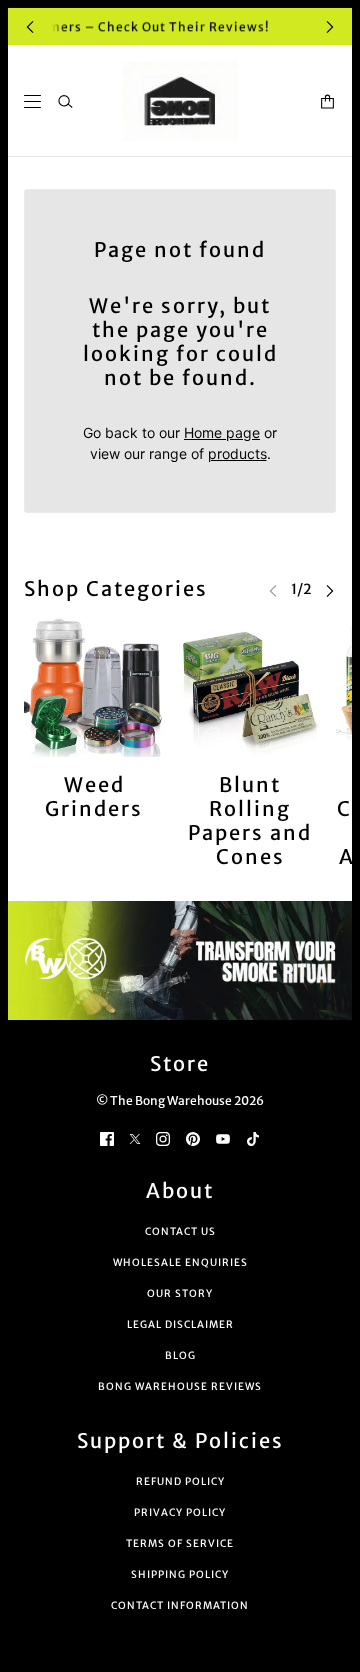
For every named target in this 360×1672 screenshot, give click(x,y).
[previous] (30, 26)
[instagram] (163, 1136)
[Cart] (327, 101)
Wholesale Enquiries (180, 1262)
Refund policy (180, 1481)
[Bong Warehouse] (180, 101)
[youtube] (223, 1136)
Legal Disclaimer (180, 1324)
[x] (135, 1136)
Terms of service (180, 1543)
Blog (180, 1355)
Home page (222, 432)
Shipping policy (180, 1574)
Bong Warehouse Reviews (180, 1386)
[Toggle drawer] (32, 101)
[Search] (65, 101)
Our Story (180, 1293)
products (237, 453)
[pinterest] (193, 1136)
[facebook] (107, 1136)
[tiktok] (253, 1136)
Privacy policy (180, 1512)
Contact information (180, 1605)
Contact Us (180, 1231)
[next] (330, 26)
